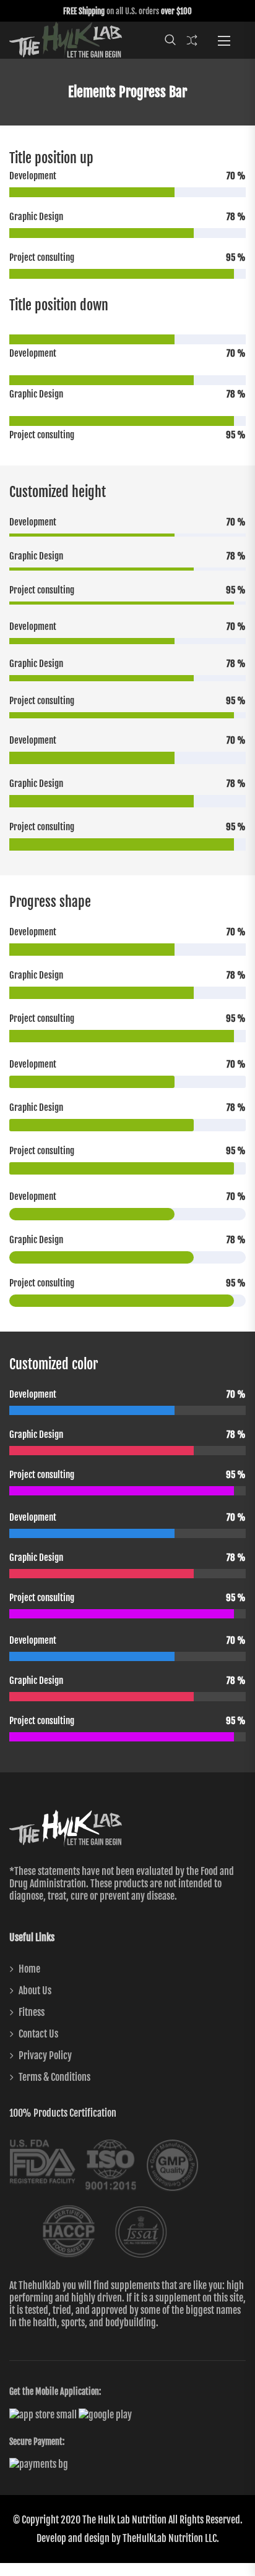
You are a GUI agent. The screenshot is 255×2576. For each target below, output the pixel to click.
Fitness (32, 2012)
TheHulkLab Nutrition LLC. (171, 2538)
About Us (35, 1991)
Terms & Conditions (54, 2077)
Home (29, 1969)
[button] (224, 40)
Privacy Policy (45, 2055)
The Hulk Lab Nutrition (124, 2520)
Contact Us (38, 2034)
